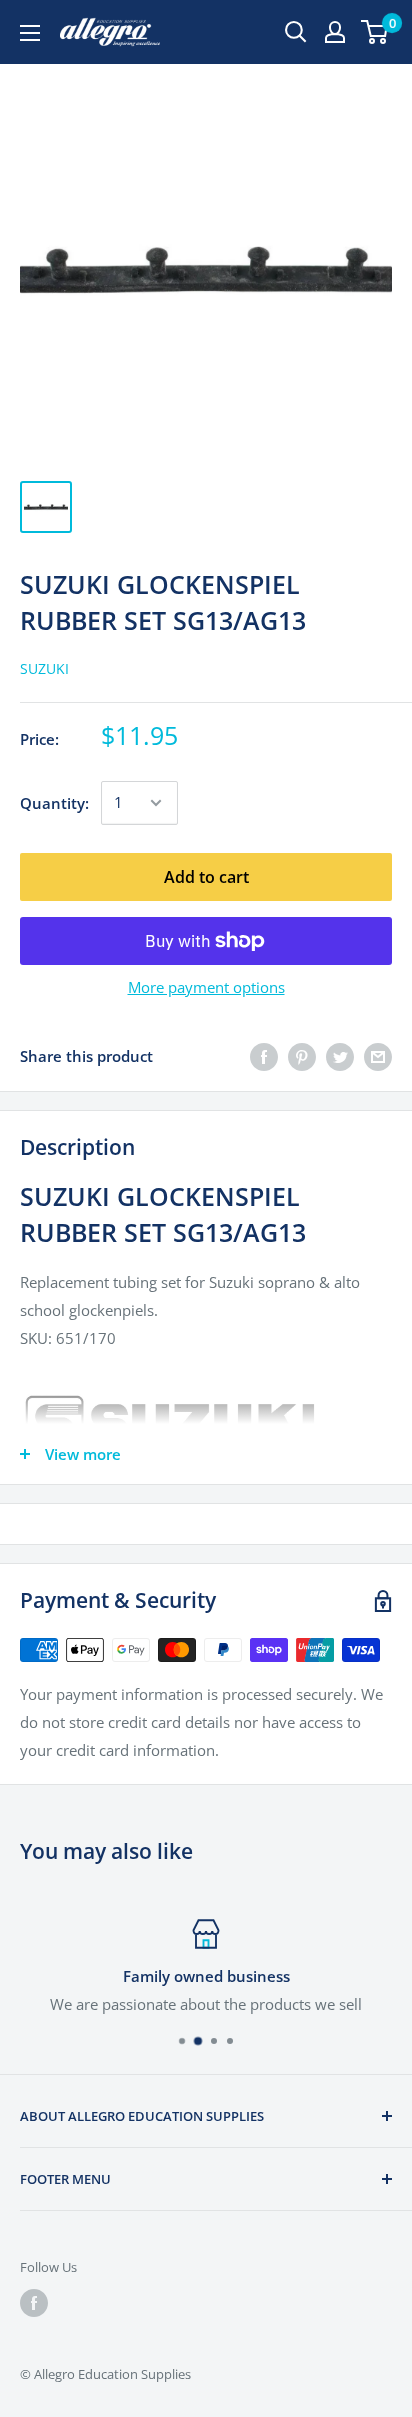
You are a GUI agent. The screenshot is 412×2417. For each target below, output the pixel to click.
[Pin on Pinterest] (302, 1056)
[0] (375, 32)
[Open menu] (30, 33)
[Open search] (296, 32)
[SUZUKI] (206, 1422)
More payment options (206, 987)
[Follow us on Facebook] (34, 2303)
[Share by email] (378, 1056)
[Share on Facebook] (264, 1056)
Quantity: (54, 803)
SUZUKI (44, 668)
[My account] (335, 32)
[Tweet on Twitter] (340, 1056)
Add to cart (206, 877)
